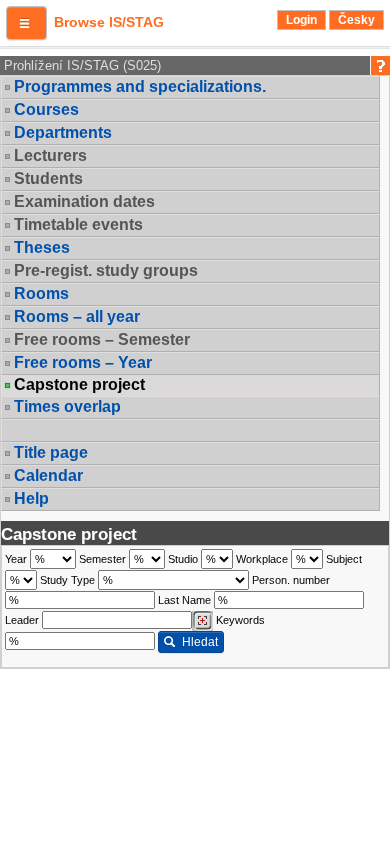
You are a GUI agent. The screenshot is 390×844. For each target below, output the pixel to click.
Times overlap (67, 406)
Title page (51, 452)
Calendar (48, 475)
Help (31, 498)
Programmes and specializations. (140, 86)
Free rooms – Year (83, 362)
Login (301, 20)
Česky (356, 20)
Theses (42, 247)
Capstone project (79, 385)
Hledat (200, 642)
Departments (63, 132)
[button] (26, 23)
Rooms (41, 293)
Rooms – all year (77, 316)
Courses (46, 109)
